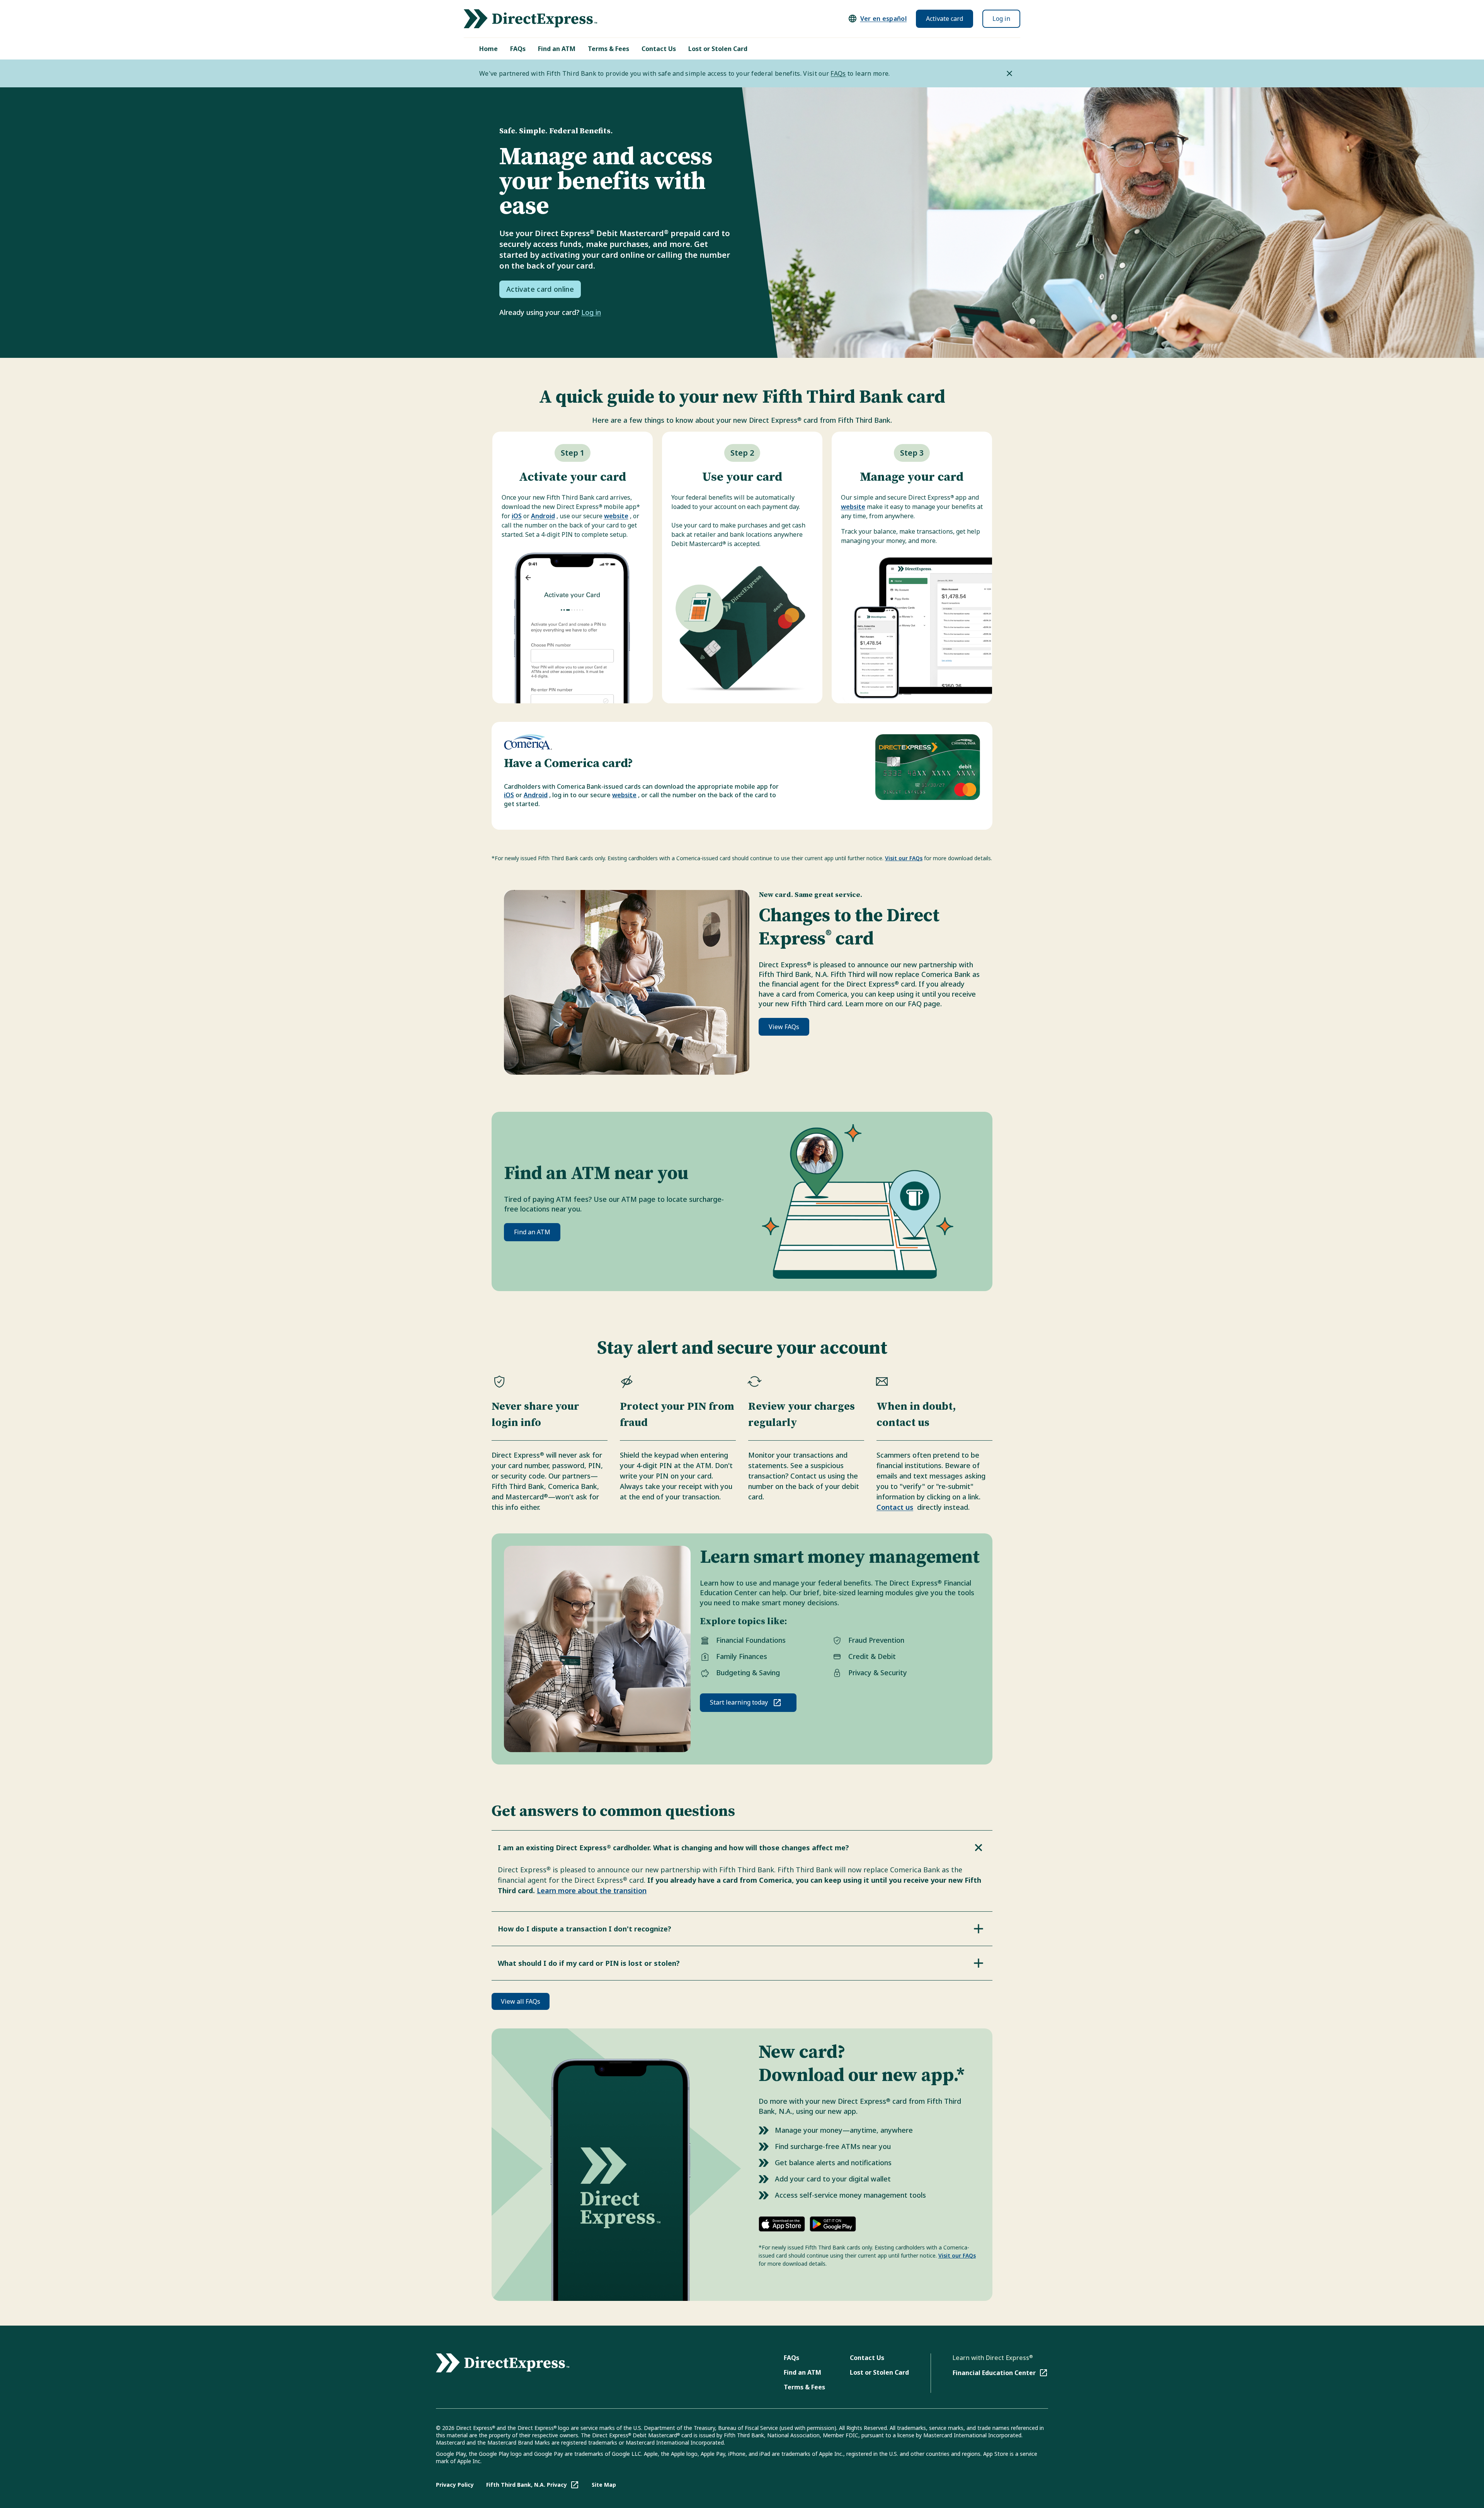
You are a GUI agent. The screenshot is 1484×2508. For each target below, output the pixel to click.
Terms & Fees (608, 49)
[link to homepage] (503, 2363)
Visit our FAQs (904, 858)
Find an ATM (557, 49)
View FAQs (784, 1027)
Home (488, 49)
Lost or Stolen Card (718, 49)
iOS (517, 516)
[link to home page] (530, 19)
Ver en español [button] (883, 19)
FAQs (518, 49)
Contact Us (659, 49)
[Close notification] (1009, 73)
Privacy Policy (455, 2485)
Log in (1001, 19)
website (616, 516)
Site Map (604, 2485)
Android (543, 516)
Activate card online (540, 289)
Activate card (945, 19)
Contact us (895, 1507)
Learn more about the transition (592, 1890)
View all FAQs (521, 2001)
